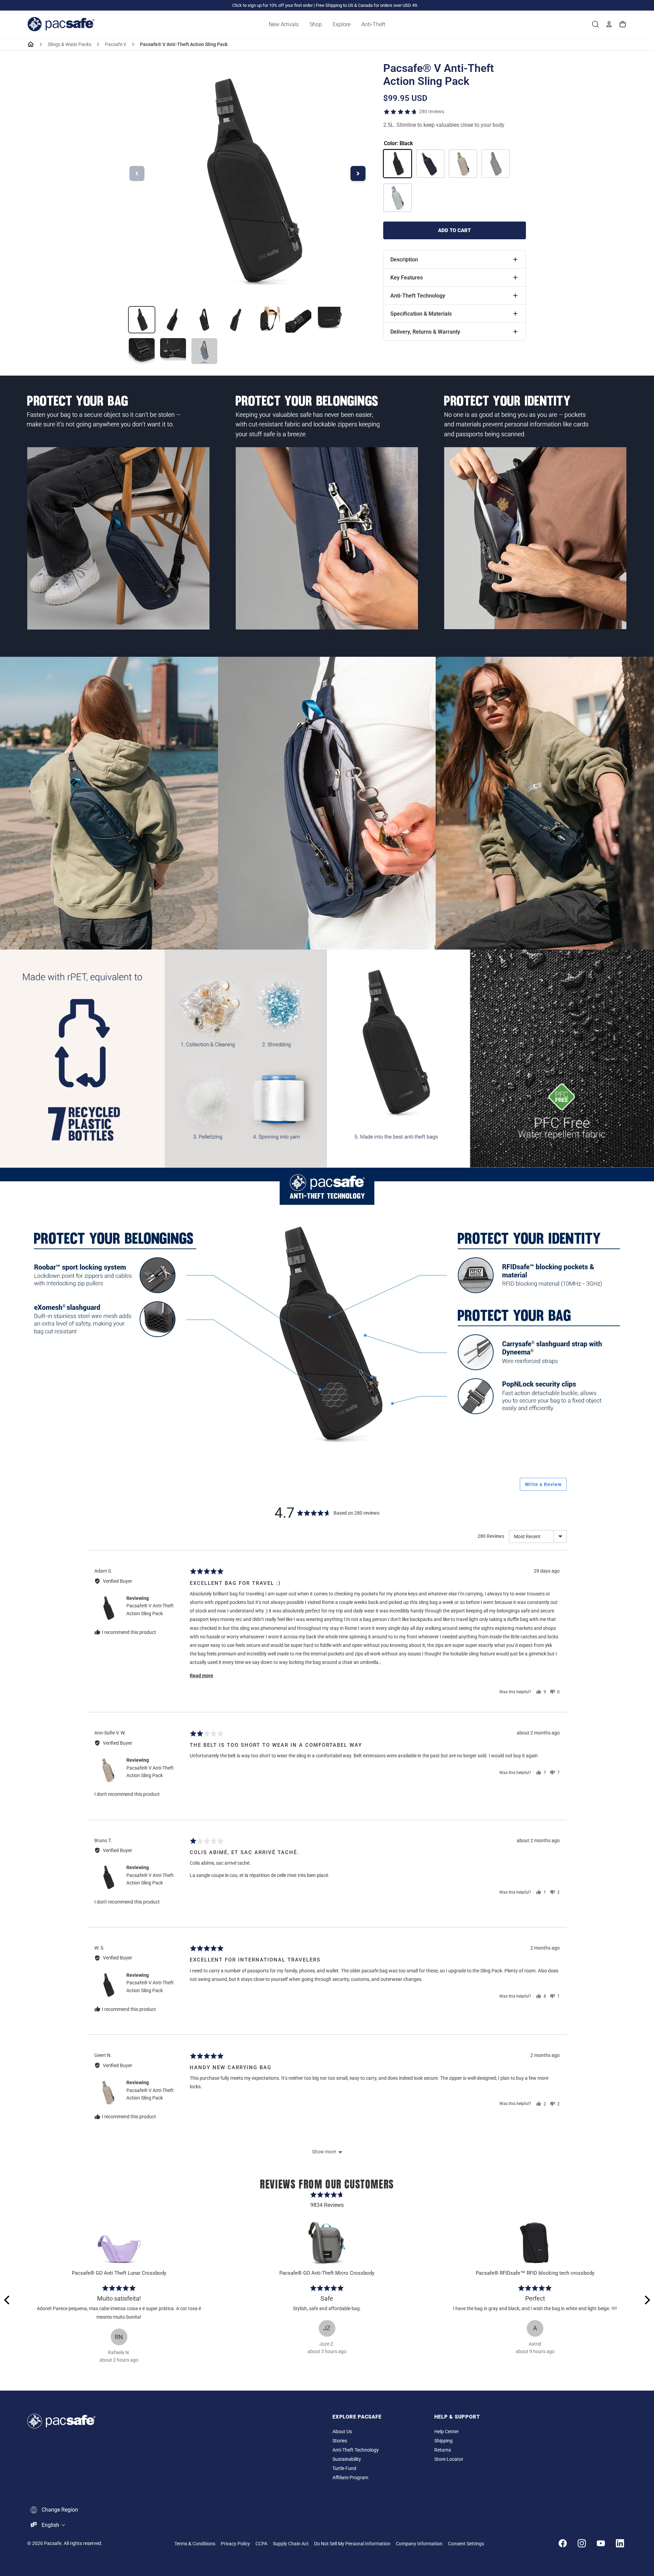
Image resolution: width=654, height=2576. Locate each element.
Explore (342, 24)
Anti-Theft (373, 24)
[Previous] (7, 2300)
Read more (201, 1676)
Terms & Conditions (195, 2544)
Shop (316, 24)
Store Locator (449, 2459)
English (50, 2525)
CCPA (261, 2544)
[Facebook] (563, 2543)
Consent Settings (466, 2544)
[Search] (595, 24)
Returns (443, 2450)
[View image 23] (173, 320)
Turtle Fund (344, 2468)
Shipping (443, 2441)
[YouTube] (601, 2543)
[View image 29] (142, 351)
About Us (342, 2432)
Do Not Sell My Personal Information (352, 2544)
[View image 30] (173, 351)
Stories (340, 2441)
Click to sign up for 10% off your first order (272, 5)
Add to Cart (454, 230)
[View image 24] (204, 320)
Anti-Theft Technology (356, 2450)
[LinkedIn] (620, 2543)
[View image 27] (298, 320)
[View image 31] (204, 351)
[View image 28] (330, 320)
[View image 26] (267, 320)
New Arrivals (284, 24)
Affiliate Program (350, 2478)
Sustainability (347, 2459)
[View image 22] (142, 320)
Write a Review (543, 1484)
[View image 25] (236, 320)
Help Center (447, 2432)
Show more (324, 2152)
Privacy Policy (235, 2544)
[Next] (647, 2300)
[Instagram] (582, 2543)
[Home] (31, 44)
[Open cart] (623, 24)
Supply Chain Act (291, 2544)
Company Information (419, 2544)
